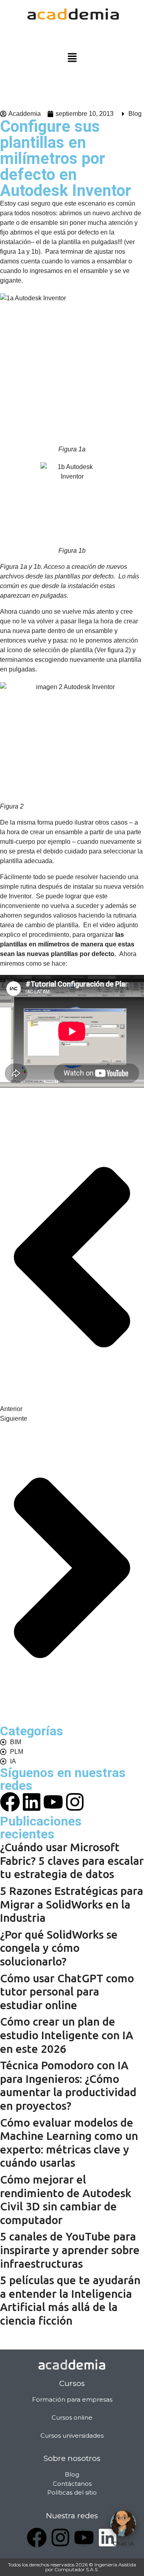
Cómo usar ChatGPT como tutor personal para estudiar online (67, 1992)
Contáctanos (72, 2484)
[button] (72, 58)
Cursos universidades (72, 2435)
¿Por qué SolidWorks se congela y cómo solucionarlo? (59, 1948)
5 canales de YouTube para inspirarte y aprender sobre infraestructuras (70, 2250)
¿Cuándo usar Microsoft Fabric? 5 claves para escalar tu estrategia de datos (72, 1860)
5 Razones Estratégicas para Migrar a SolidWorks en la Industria (72, 1904)
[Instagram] (75, 1802)
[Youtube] (53, 1802)
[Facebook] (37, 2538)
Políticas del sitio (72, 2492)
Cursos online (72, 2417)
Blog (135, 114)
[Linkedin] (32, 1802)
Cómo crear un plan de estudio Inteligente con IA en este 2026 (67, 2035)
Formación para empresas (72, 2399)
